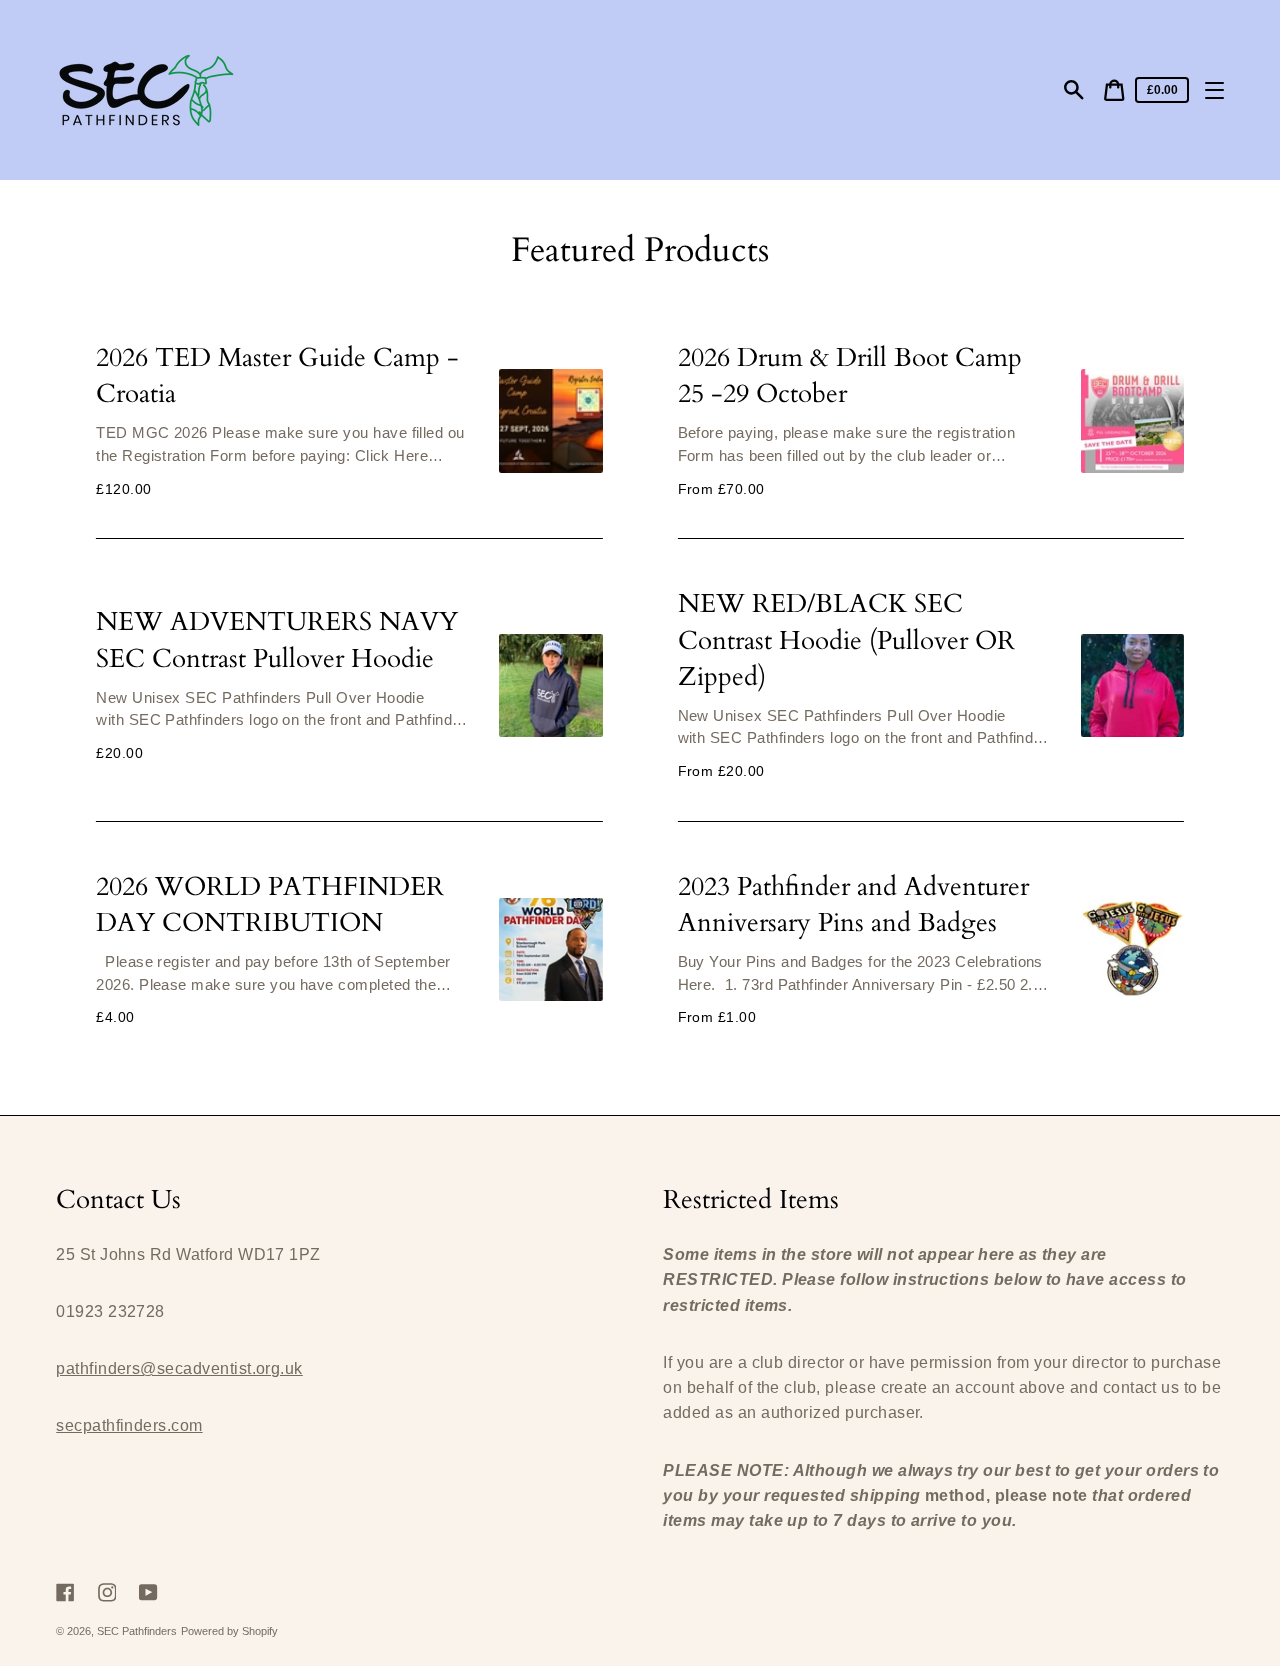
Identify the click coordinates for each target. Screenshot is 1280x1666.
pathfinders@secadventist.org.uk (179, 1368)
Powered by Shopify (229, 1631)
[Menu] (1214, 90)
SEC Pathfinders (137, 1631)
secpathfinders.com (129, 1425)
